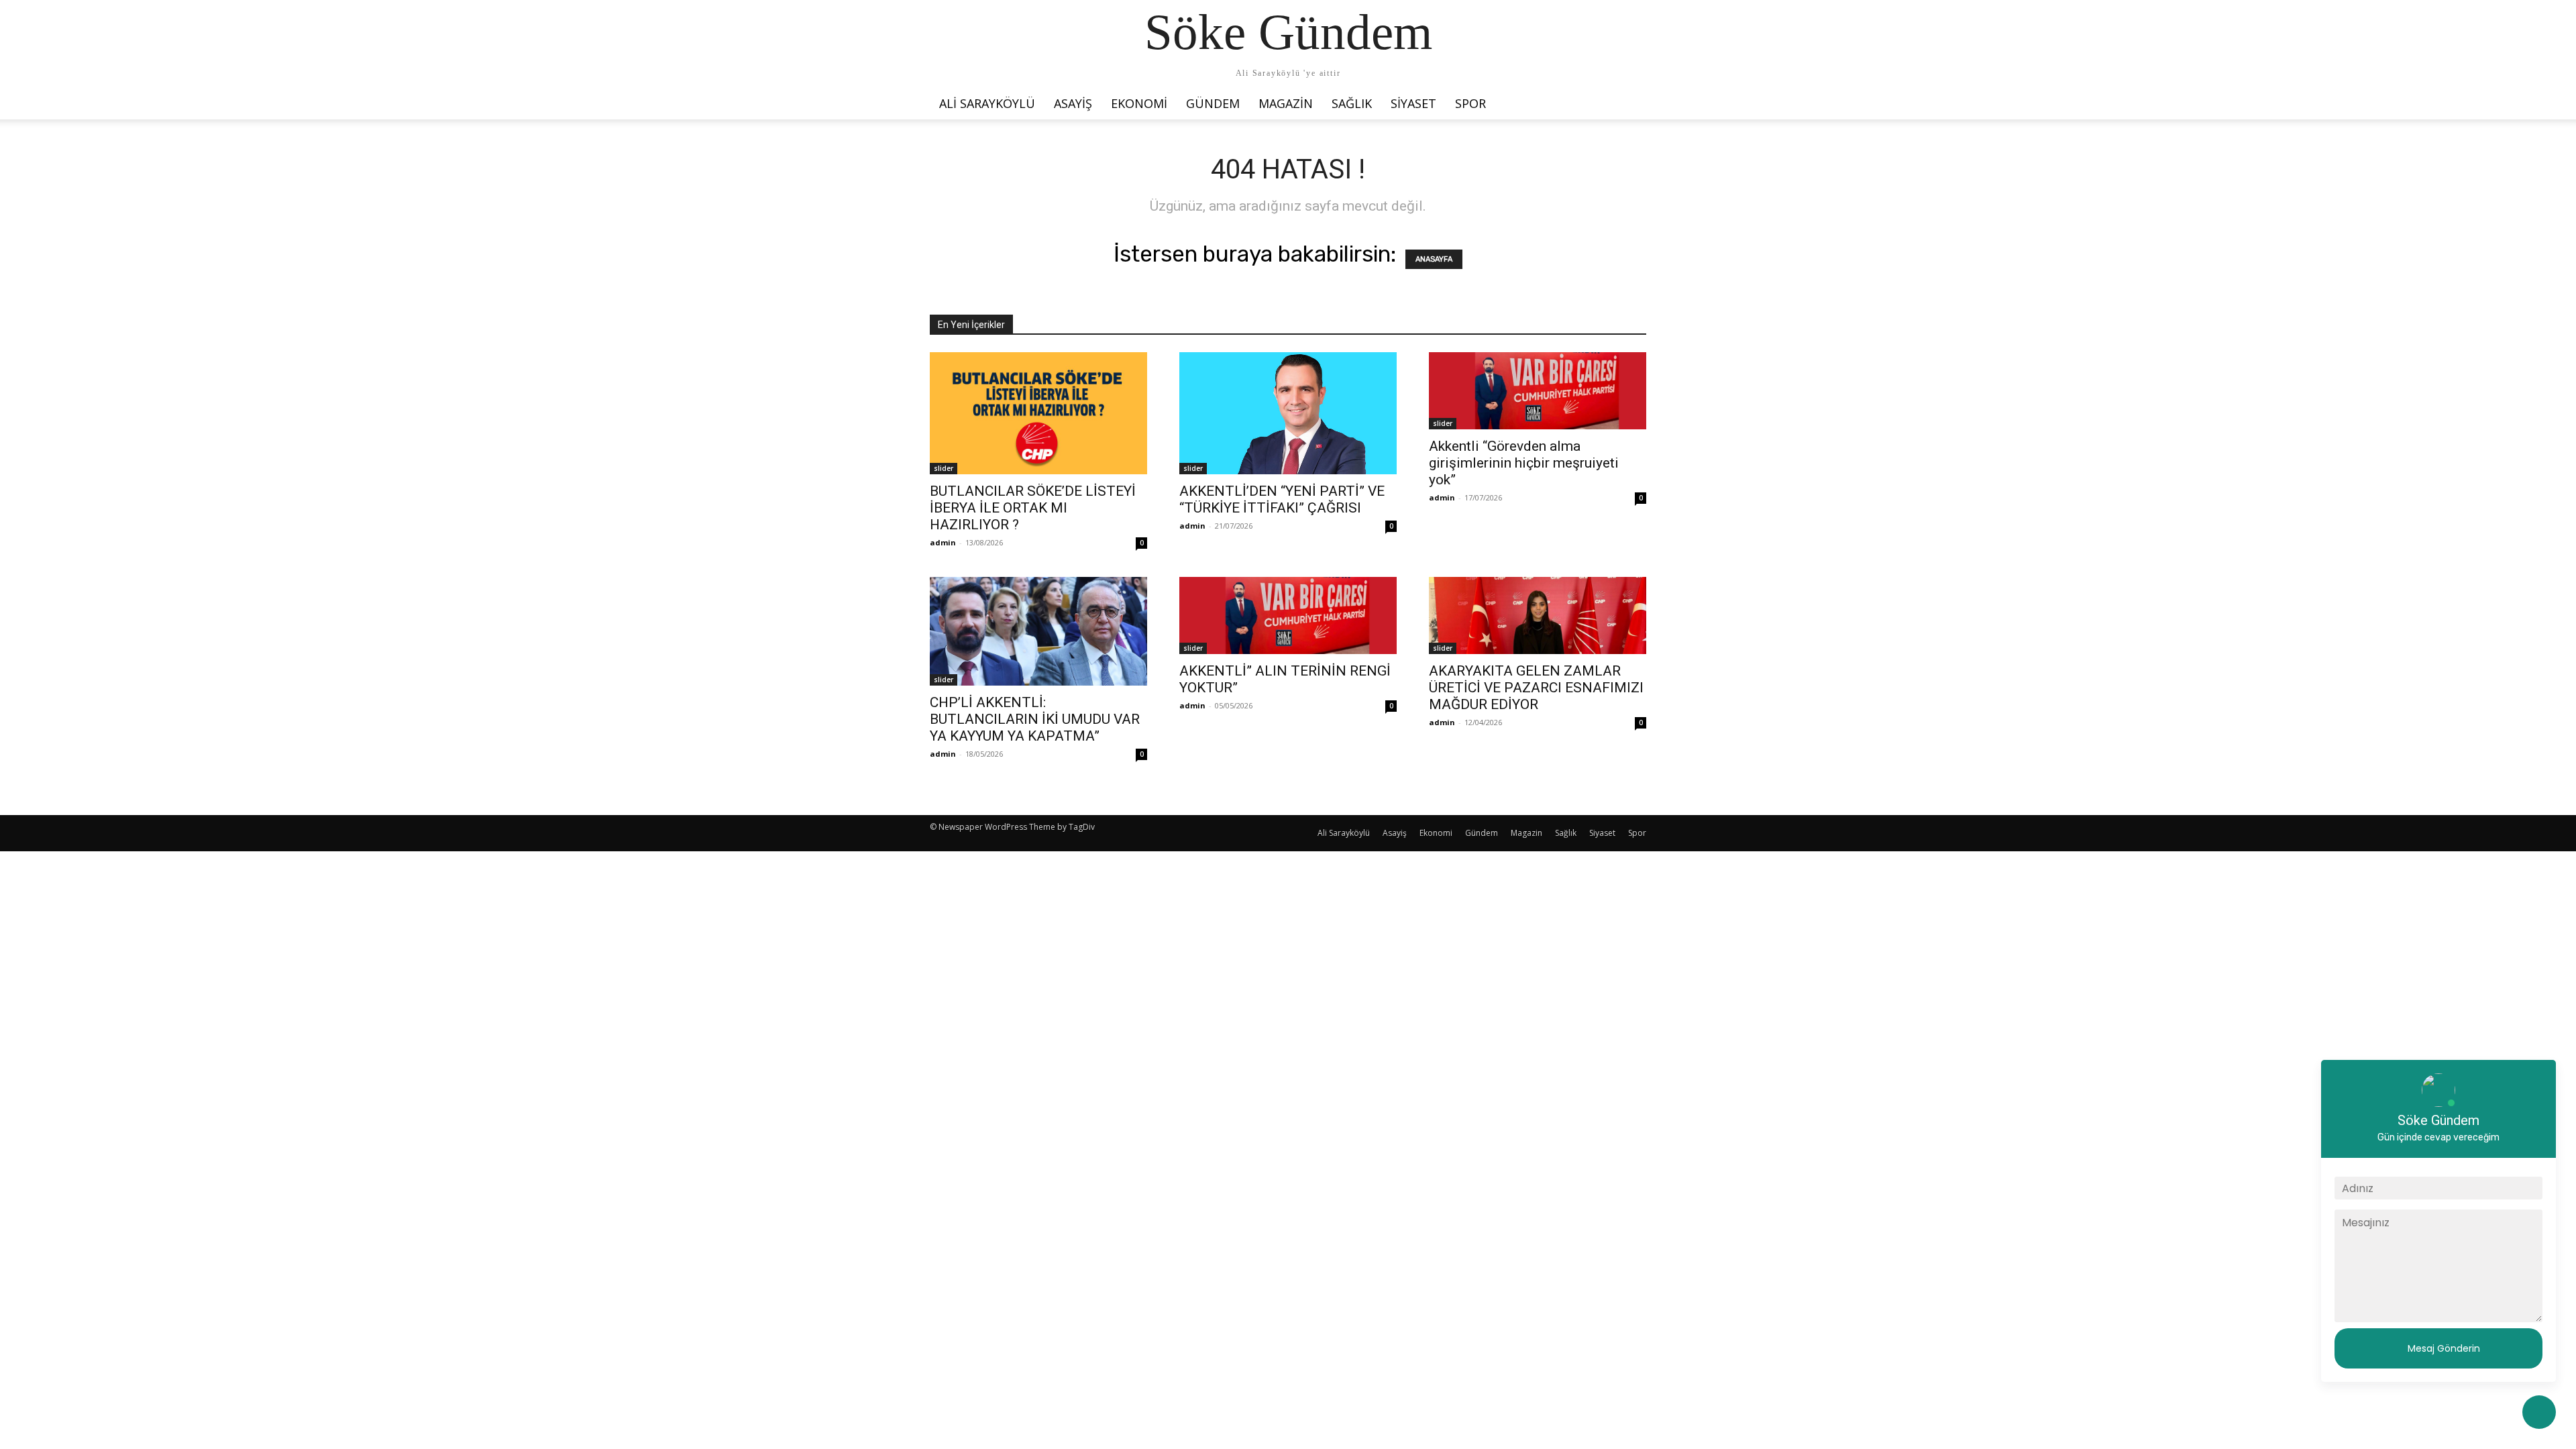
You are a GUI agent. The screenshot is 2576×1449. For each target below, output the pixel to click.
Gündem (1213, 103)
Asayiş (1073, 103)
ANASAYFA (1434, 259)
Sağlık (1352, 103)
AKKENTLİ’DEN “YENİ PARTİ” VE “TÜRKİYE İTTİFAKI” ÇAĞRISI (1282, 499)
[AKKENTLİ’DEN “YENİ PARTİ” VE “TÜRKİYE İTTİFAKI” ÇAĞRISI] (1288, 413)
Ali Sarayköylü (987, 103)
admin (943, 542)
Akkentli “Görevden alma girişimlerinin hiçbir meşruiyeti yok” (1524, 463)
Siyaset (1413, 103)
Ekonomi (1139, 103)
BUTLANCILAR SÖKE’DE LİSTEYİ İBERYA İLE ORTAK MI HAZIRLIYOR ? (1033, 508)
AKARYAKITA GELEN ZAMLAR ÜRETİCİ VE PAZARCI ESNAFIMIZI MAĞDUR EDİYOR (1536, 688)
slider (944, 468)
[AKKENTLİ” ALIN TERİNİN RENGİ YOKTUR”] (1288, 615)
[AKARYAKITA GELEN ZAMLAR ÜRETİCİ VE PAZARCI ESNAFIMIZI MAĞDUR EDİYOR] (1538, 615)
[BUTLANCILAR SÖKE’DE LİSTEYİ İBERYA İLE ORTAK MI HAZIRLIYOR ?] (1038, 413)
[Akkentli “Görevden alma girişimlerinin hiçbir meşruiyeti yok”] (1538, 391)
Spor (1470, 103)
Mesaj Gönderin (2444, 1348)
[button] (1630, 100)
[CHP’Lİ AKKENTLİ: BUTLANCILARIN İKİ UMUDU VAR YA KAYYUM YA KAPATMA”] (1038, 631)
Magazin (1286, 103)
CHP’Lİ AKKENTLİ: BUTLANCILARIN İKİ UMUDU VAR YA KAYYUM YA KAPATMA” (1035, 719)
